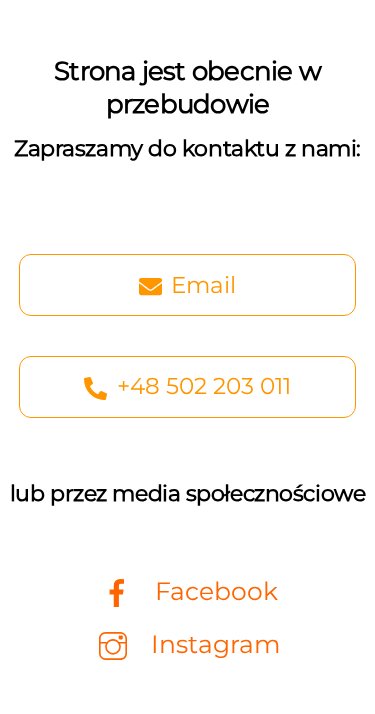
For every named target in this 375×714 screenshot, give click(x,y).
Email (203, 285)
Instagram (212, 644)
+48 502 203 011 (204, 386)
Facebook (213, 591)
